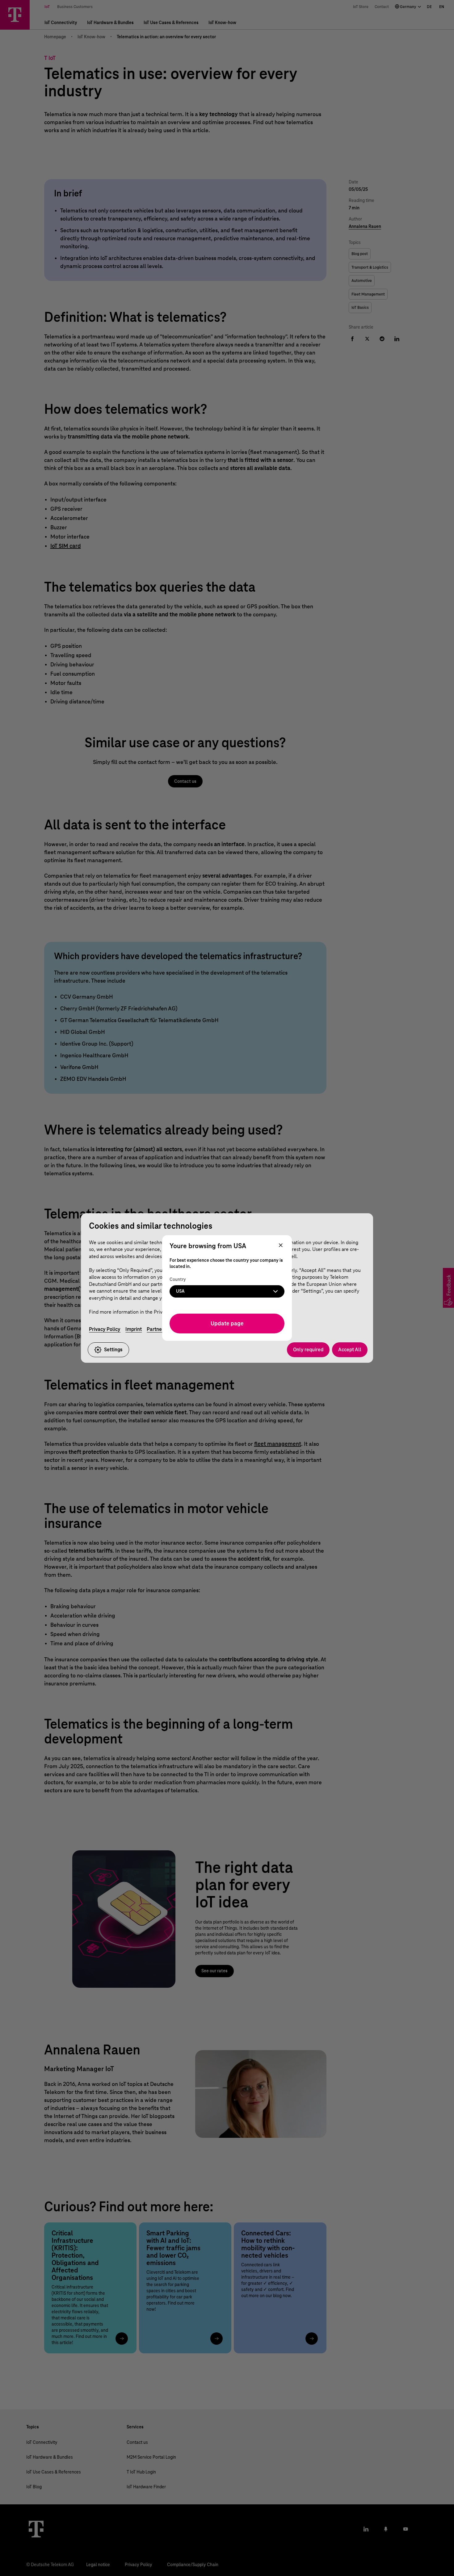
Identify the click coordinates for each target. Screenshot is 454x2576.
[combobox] (227, 1291)
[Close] (281, 1246)
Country (178, 1280)
